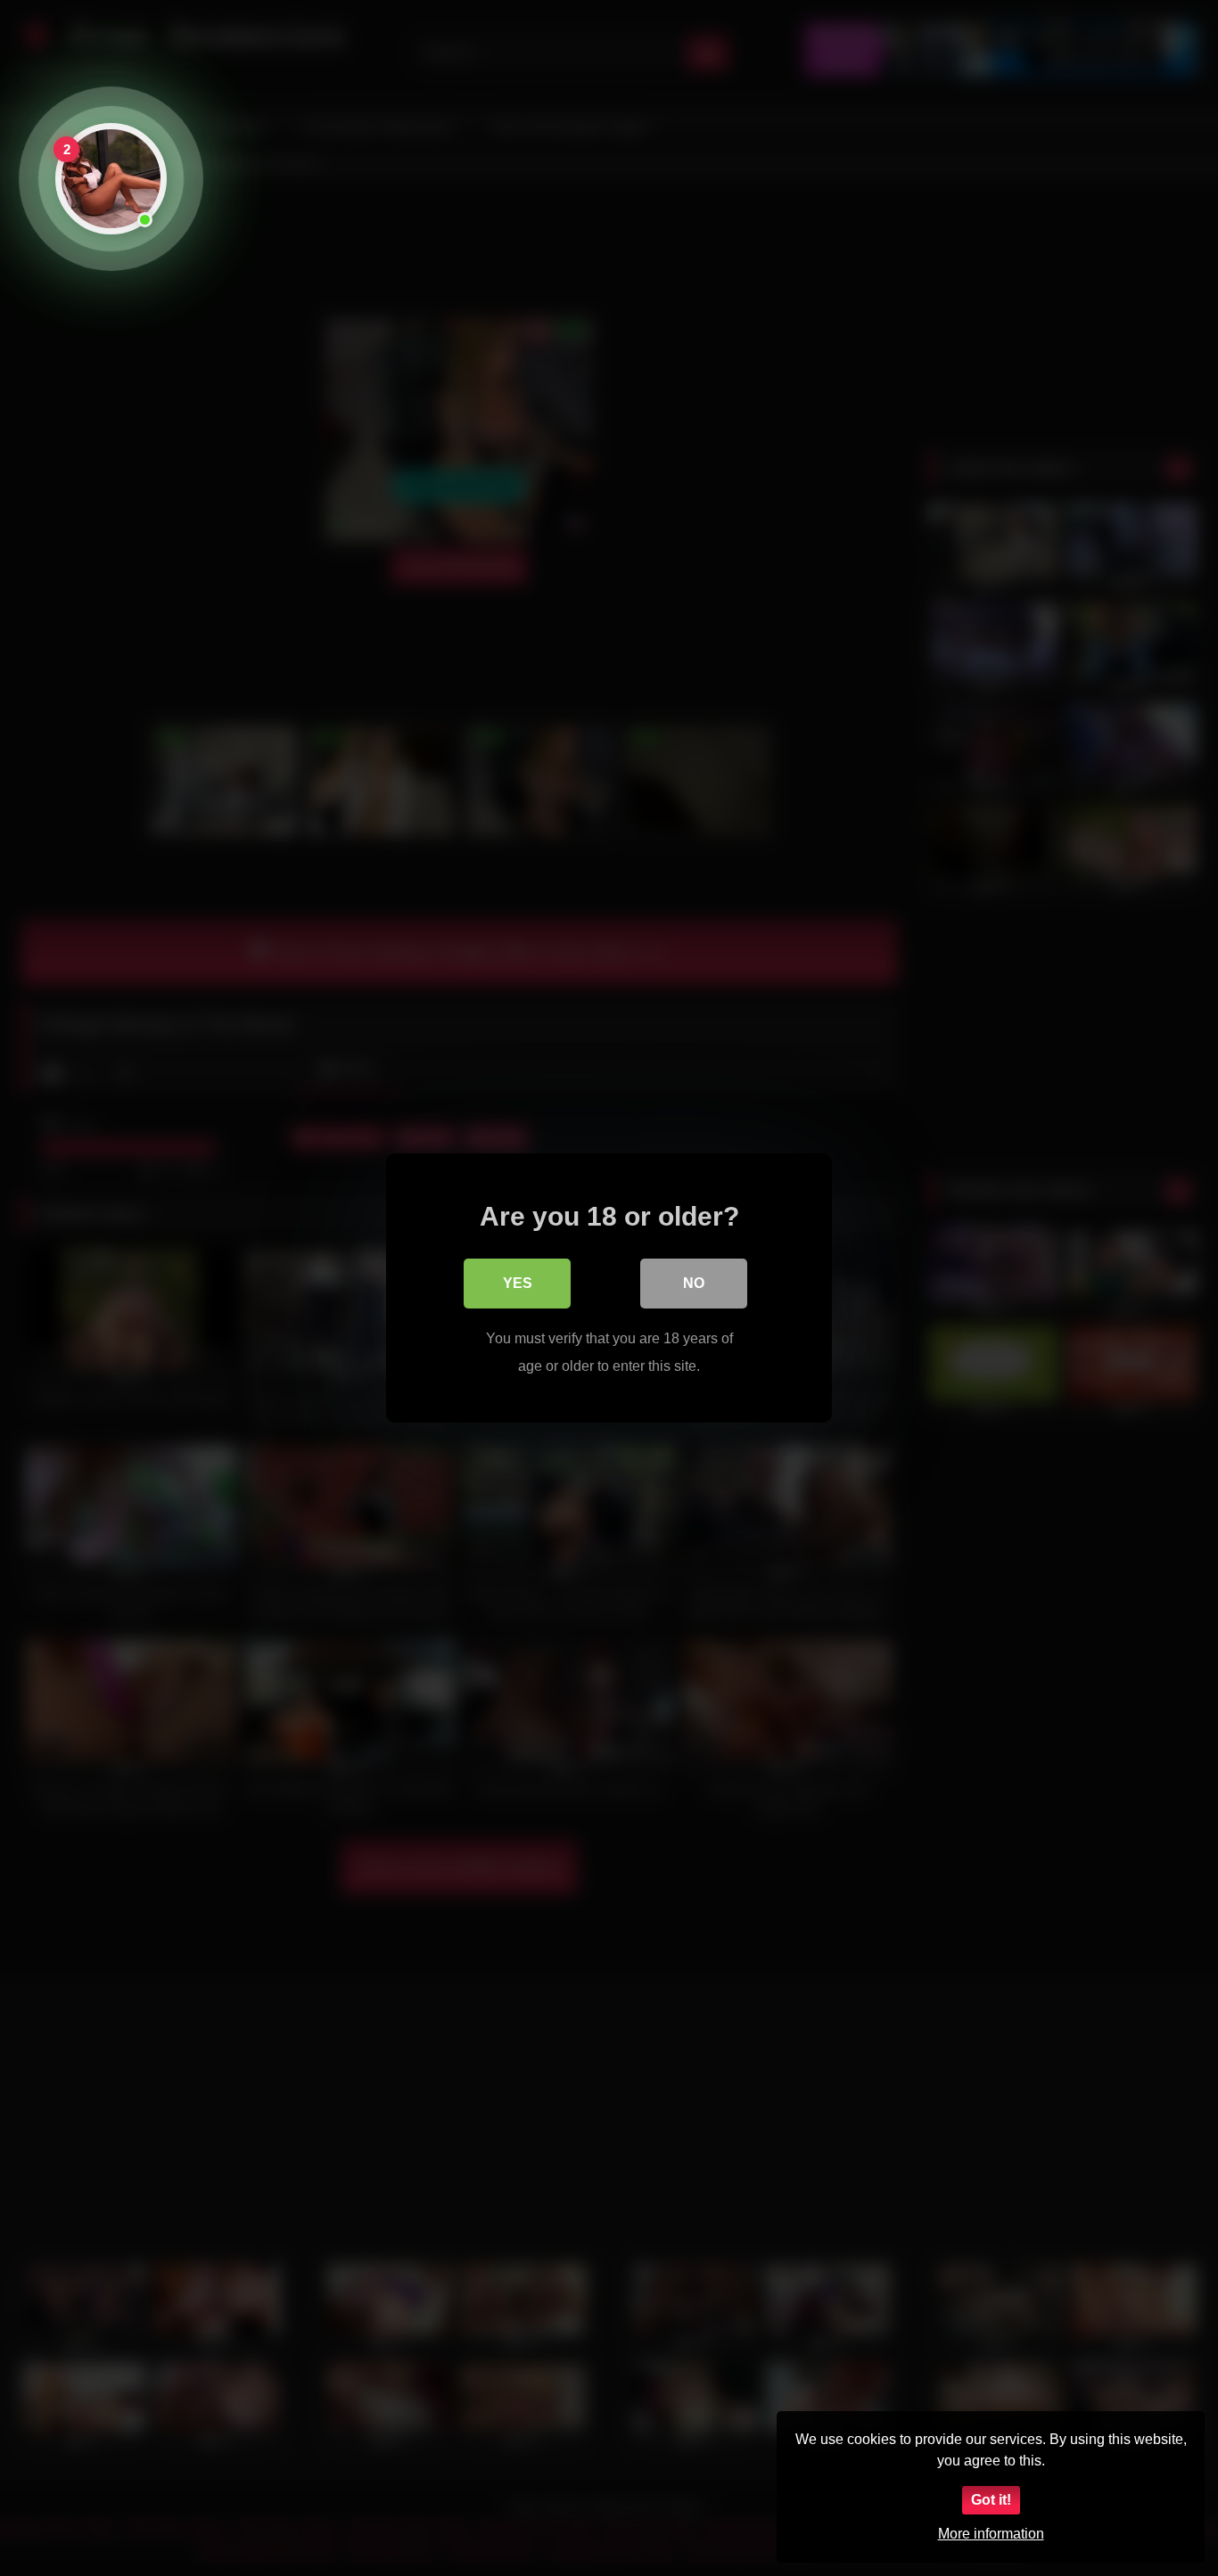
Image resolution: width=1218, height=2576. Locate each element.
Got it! (991, 2500)
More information (991, 2534)
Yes (518, 1283)
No (694, 1283)
